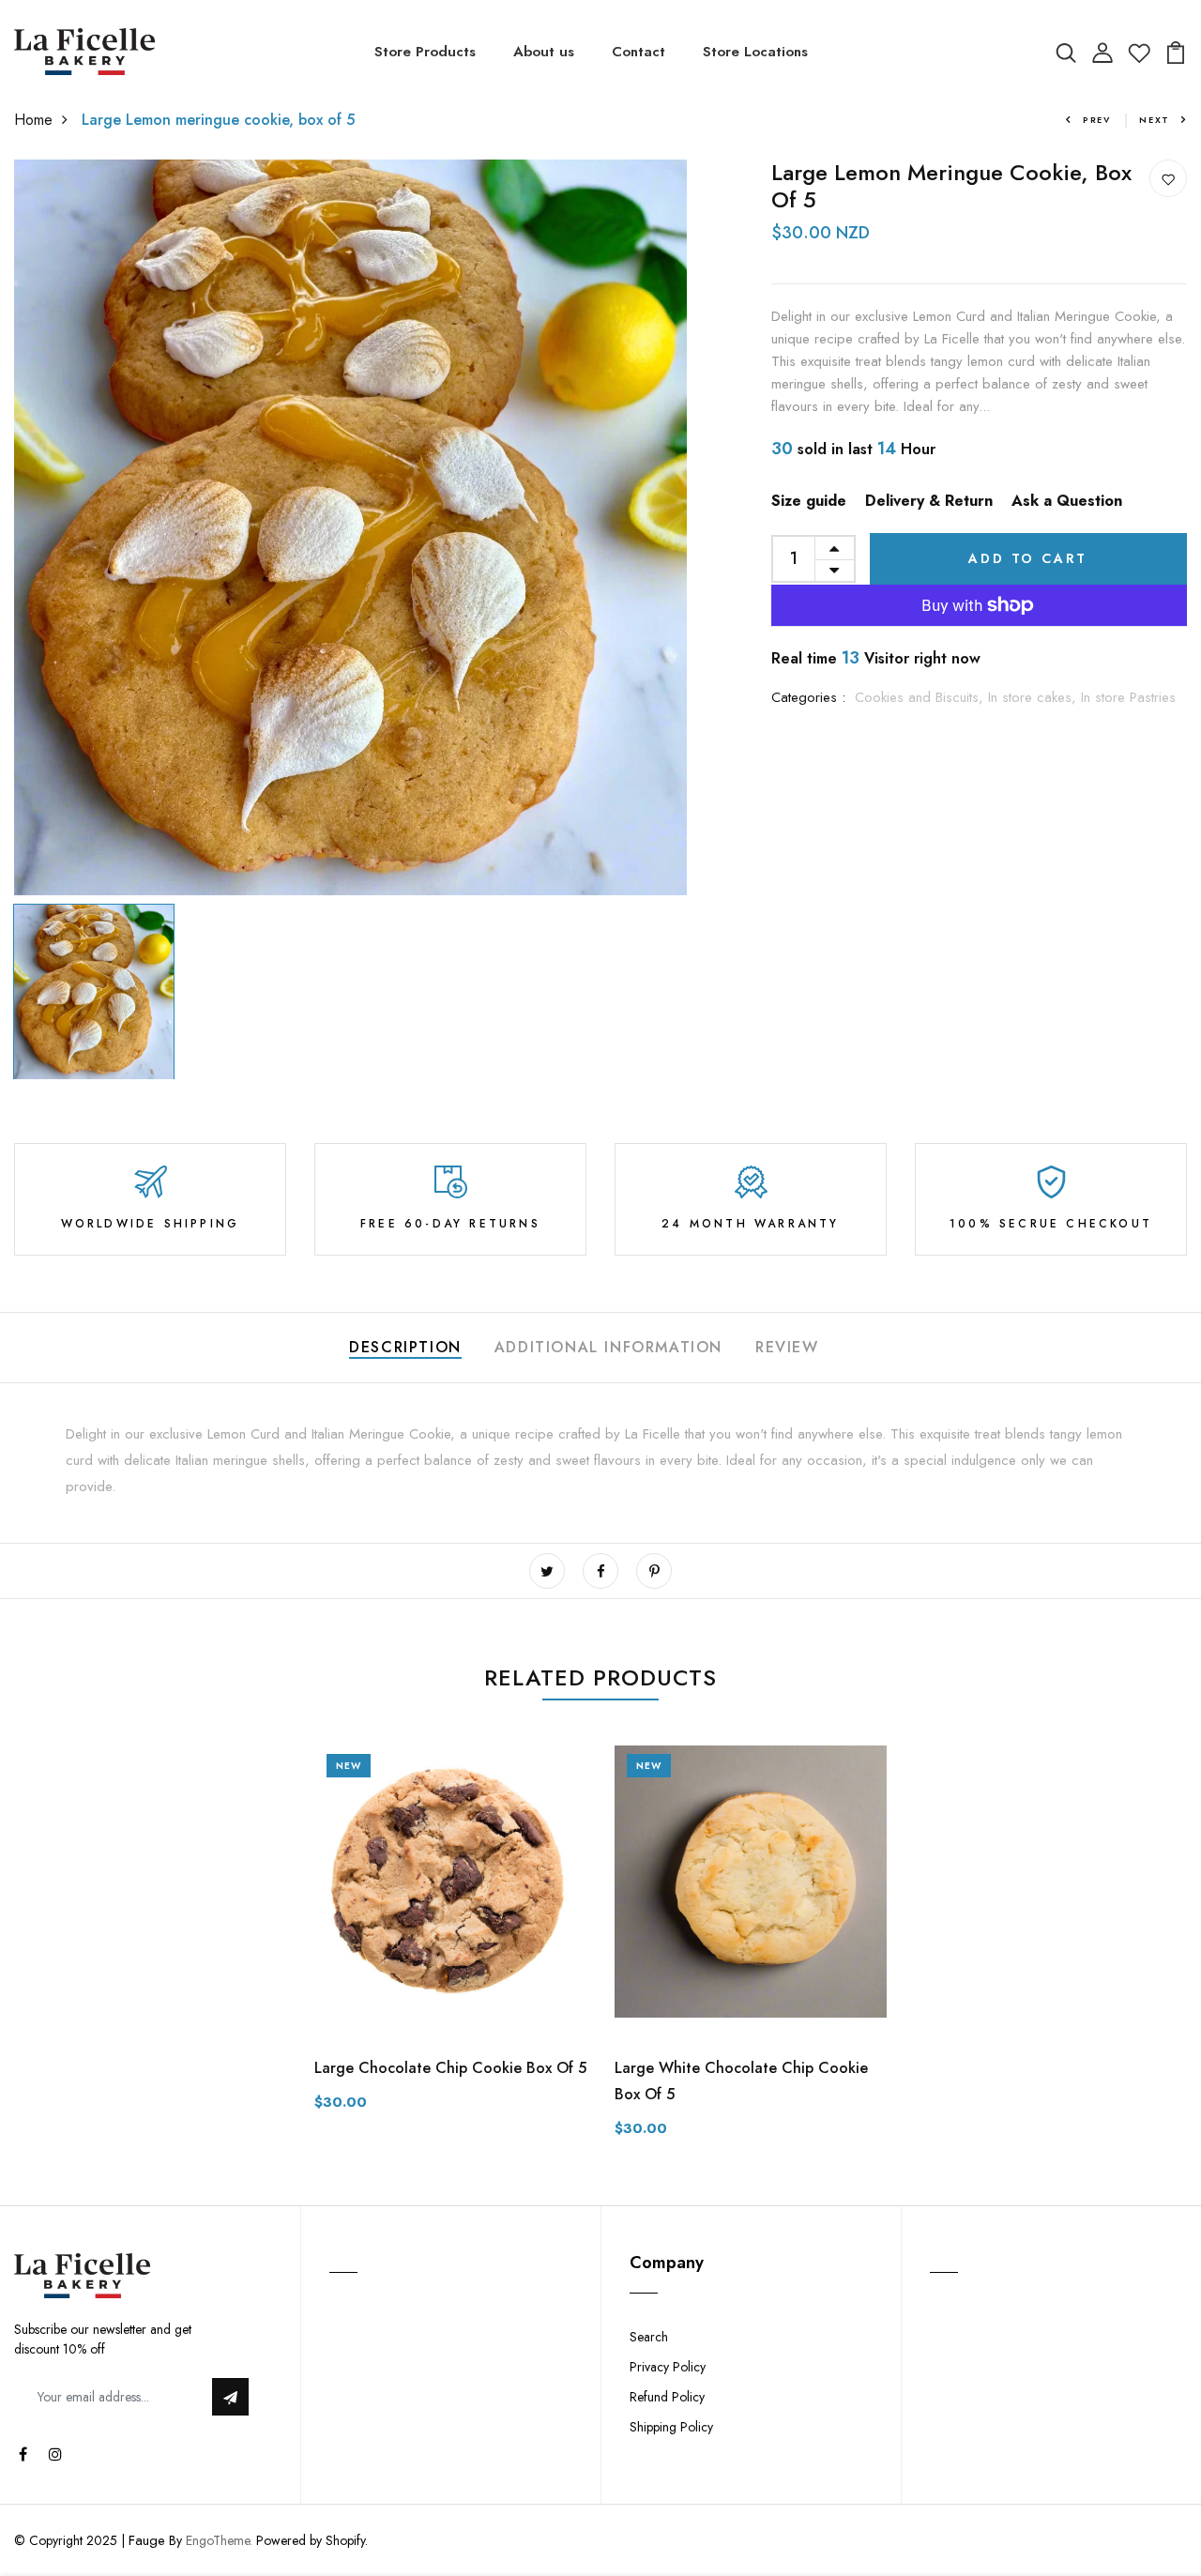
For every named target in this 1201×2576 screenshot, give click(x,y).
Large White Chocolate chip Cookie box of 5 (741, 2081)
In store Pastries (1128, 697)
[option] (350, 527)
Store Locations (755, 52)
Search (649, 2337)
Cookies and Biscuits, (921, 697)
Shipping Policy (671, 2427)
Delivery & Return (929, 501)
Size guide (809, 501)
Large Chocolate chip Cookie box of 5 (450, 2068)
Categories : (808, 697)
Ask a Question (1067, 501)
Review (787, 1347)
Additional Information (608, 1347)
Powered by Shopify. (310, 2540)
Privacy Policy (668, 2367)
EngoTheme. (219, 2540)
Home (33, 120)
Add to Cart (1028, 558)
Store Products (425, 52)
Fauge (147, 2540)
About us (544, 52)
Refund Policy (667, 2397)
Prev (1097, 120)
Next (1155, 120)
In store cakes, (1034, 697)
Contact (639, 52)
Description (405, 1347)
